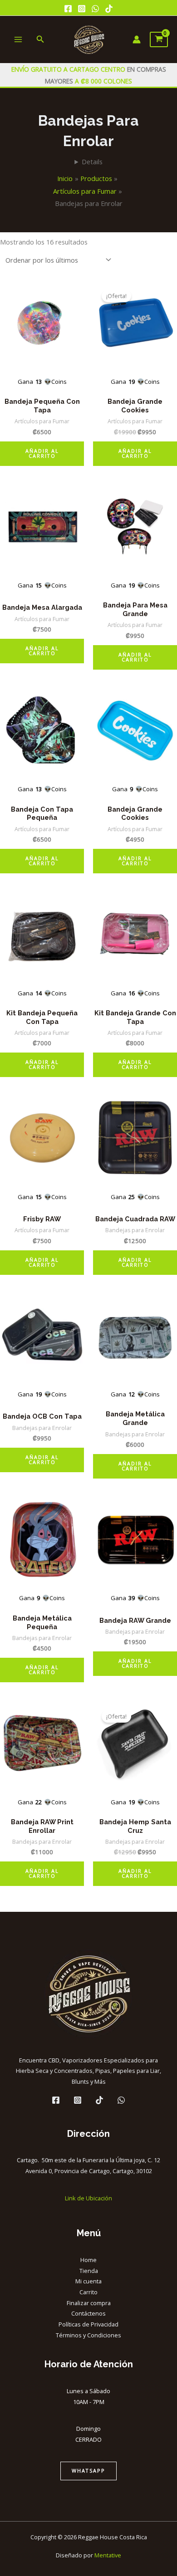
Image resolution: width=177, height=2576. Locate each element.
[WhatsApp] (95, 9)
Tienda (89, 2271)
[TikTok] (109, 9)
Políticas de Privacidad (88, 2324)
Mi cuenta (88, 2281)
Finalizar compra (89, 2303)
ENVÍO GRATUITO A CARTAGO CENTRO (69, 69)
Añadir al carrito (42, 453)
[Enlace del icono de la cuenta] (137, 39)
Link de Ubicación (88, 2198)
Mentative (108, 2555)
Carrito (88, 2292)
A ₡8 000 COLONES (103, 81)
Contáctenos (88, 2313)
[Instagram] (82, 9)
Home (88, 2260)
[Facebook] (68, 9)
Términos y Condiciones (88, 2335)
